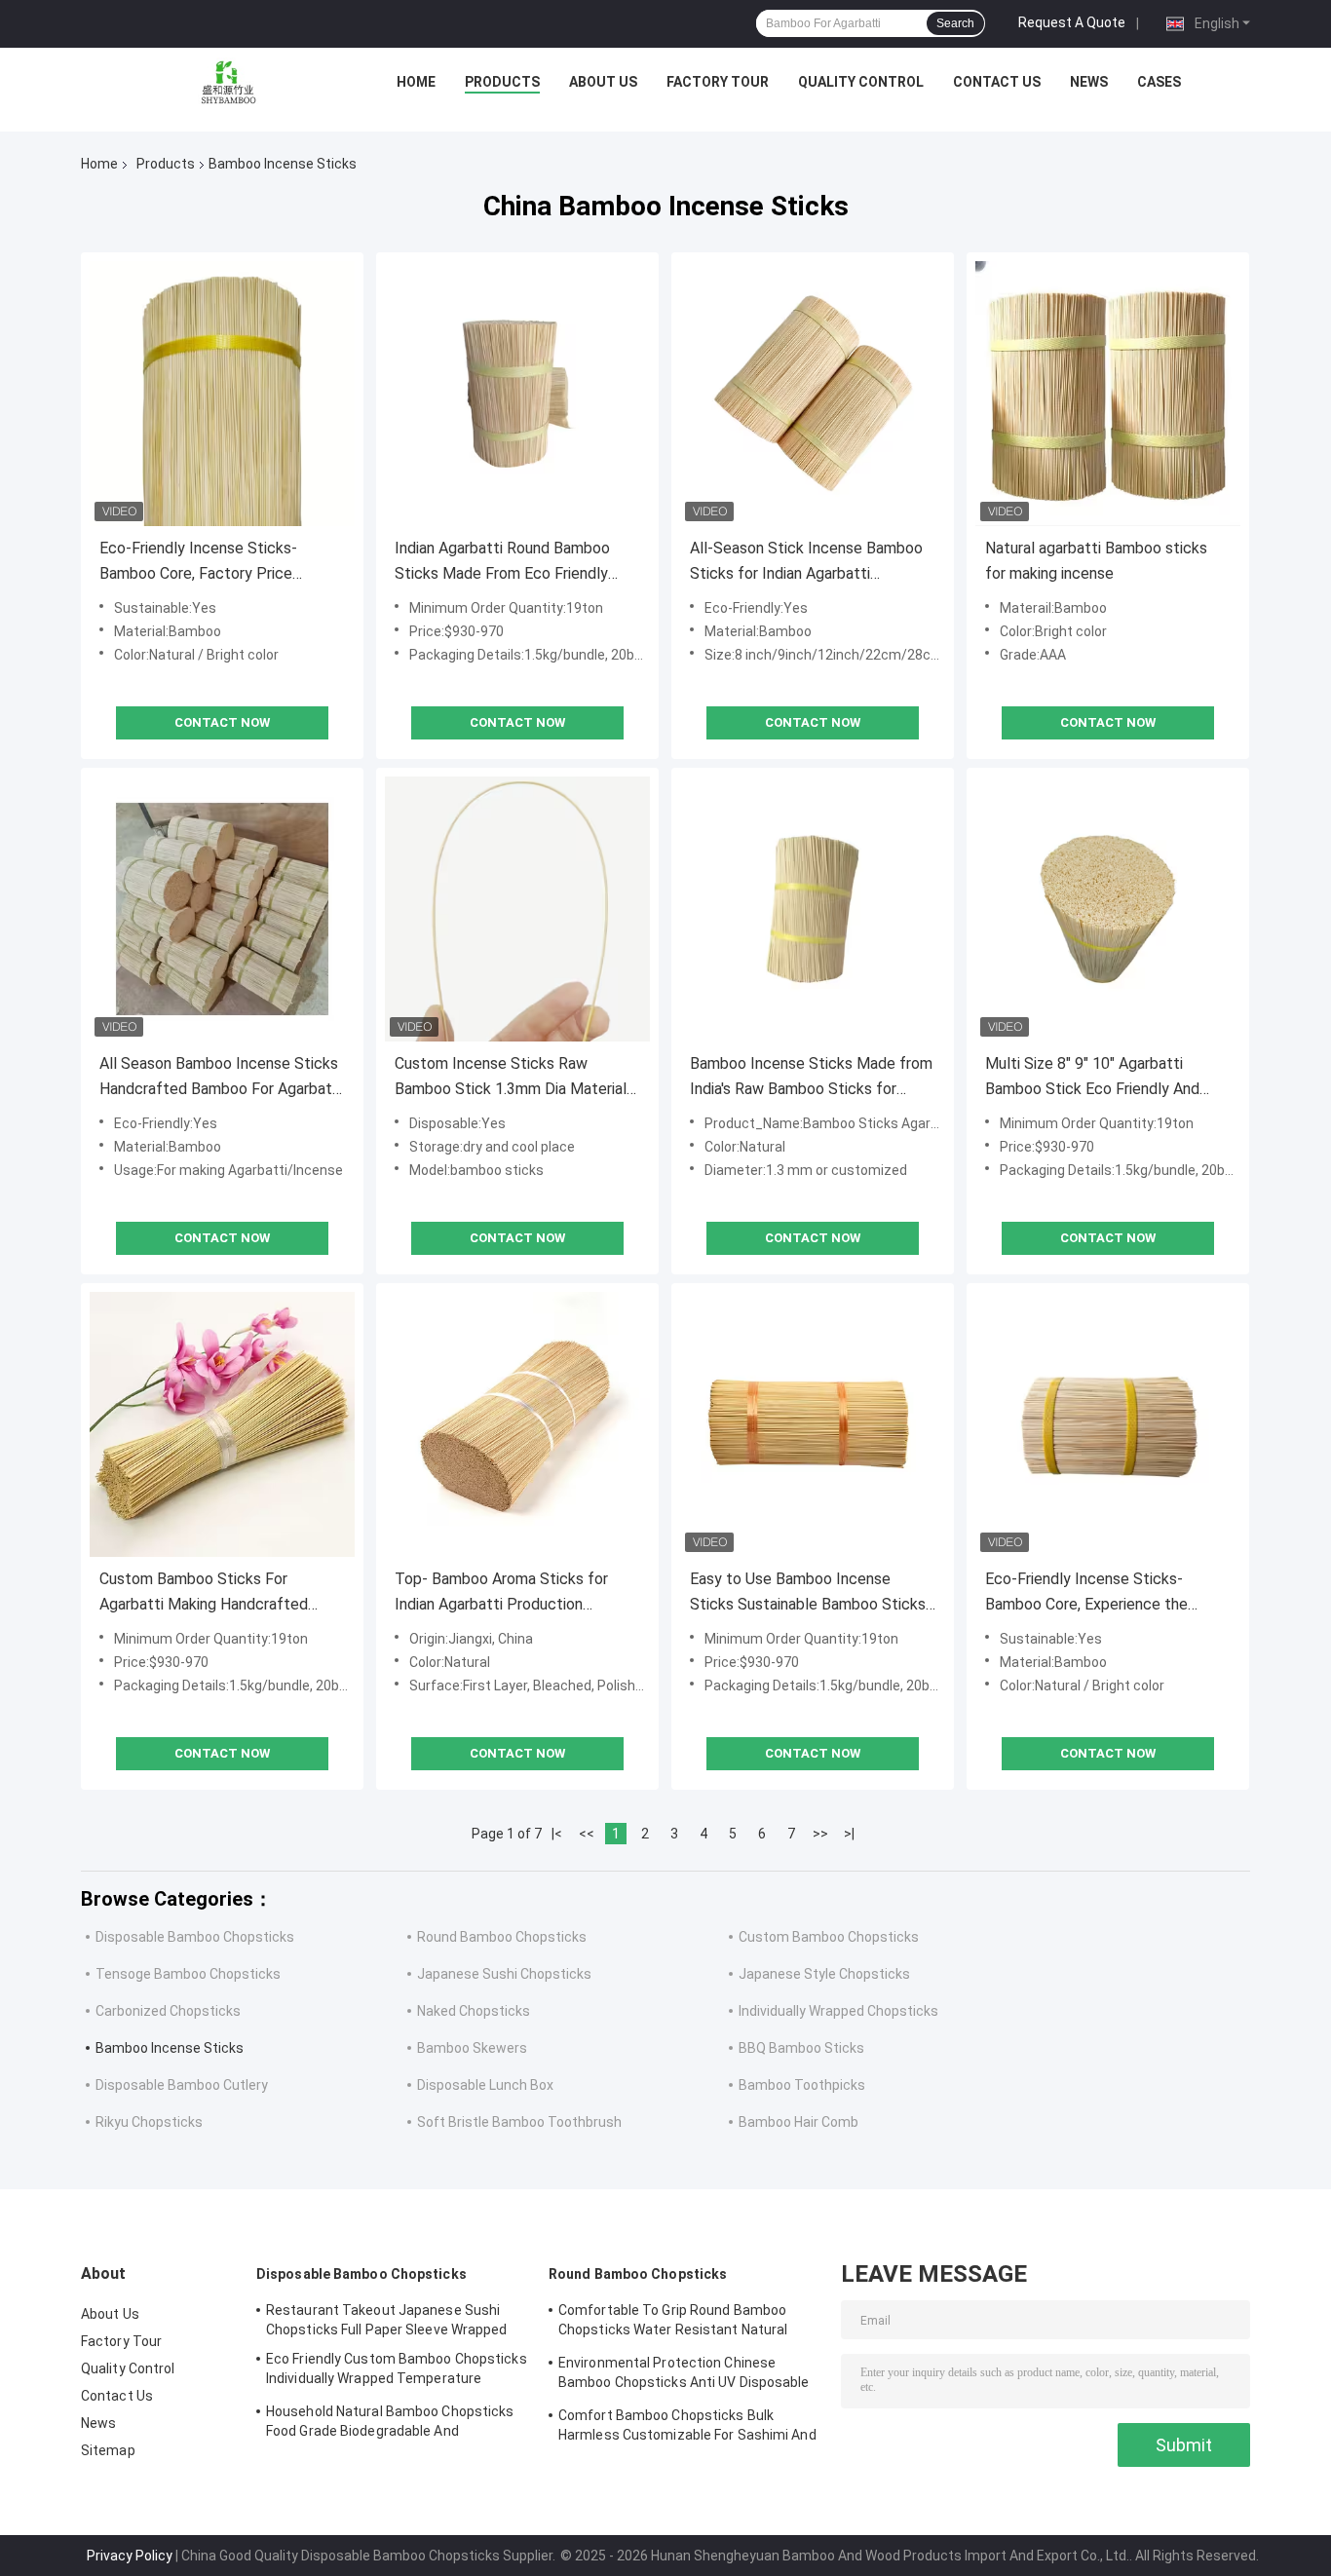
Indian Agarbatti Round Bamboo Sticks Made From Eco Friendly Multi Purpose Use (502, 563)
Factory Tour (718, 82)
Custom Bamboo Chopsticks (829, 1937)
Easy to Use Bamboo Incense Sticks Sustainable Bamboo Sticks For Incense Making (808, 1593)
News (1089, 82)
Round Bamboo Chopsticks (502, 1937)
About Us (603, 82)
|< (557, 1834)
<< (587, 1834)
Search (955, 23)
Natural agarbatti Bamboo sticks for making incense (1096, 561)
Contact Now (222, 722)
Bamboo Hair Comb (799, 2122)
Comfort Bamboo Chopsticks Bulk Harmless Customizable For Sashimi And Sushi (687, 2428)
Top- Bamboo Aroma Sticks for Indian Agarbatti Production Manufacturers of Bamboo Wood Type (507, 1593)
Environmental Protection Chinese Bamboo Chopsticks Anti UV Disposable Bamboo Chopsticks (684, 2375)
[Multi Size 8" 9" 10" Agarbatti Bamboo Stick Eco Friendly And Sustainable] (1108, 909)
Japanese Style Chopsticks (824, 1974)
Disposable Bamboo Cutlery (182, 2085)
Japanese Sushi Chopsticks (504, 1974)
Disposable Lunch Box (485, 2085)
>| (849, 1834)
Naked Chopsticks (474, 2011)
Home (416, 82)
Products (502, 82)
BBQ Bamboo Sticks (801, 2048)
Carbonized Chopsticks (168, 2011)
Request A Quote (1072, 22)
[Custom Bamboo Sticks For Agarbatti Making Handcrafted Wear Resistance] (222, 1424)
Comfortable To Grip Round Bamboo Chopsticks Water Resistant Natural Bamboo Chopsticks (673, 2323)
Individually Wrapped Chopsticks (838, 2011)
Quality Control (861, 82)
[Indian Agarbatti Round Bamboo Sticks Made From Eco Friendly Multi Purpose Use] (517, 394)
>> (820, 1834)
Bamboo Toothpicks (802, 2085)
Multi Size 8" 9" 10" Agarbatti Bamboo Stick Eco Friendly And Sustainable (1092, 1078)
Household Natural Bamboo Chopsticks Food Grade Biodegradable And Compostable (390, 2424)
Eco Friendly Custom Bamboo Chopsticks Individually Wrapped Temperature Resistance (397, 2371)
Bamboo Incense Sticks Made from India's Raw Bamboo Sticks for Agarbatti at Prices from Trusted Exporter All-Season (811, 1078)
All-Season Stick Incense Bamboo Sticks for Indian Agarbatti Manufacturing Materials (806, 563)
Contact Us (997, 82)
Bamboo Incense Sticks (170, 2048)
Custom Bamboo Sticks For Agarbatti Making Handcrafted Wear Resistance (204, 1593)
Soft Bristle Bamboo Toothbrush (519, 2122)
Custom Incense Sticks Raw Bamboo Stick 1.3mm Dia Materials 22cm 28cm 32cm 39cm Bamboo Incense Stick (514, 1078)
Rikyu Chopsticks (149, 2122)
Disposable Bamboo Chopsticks (195, 1937)
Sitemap (108, 2450)
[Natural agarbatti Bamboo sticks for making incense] (1108, 394)
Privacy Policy (130, 2556)
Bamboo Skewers (472, 2048)
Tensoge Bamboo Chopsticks (188, 1974)
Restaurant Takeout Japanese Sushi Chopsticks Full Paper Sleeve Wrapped (387, 2320)
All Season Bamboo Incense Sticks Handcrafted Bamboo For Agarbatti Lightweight (221, 1078)
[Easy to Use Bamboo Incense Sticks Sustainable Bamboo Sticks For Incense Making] (813, 1424)
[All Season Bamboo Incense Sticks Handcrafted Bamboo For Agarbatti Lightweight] (222, 909)
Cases (1159, 82)
